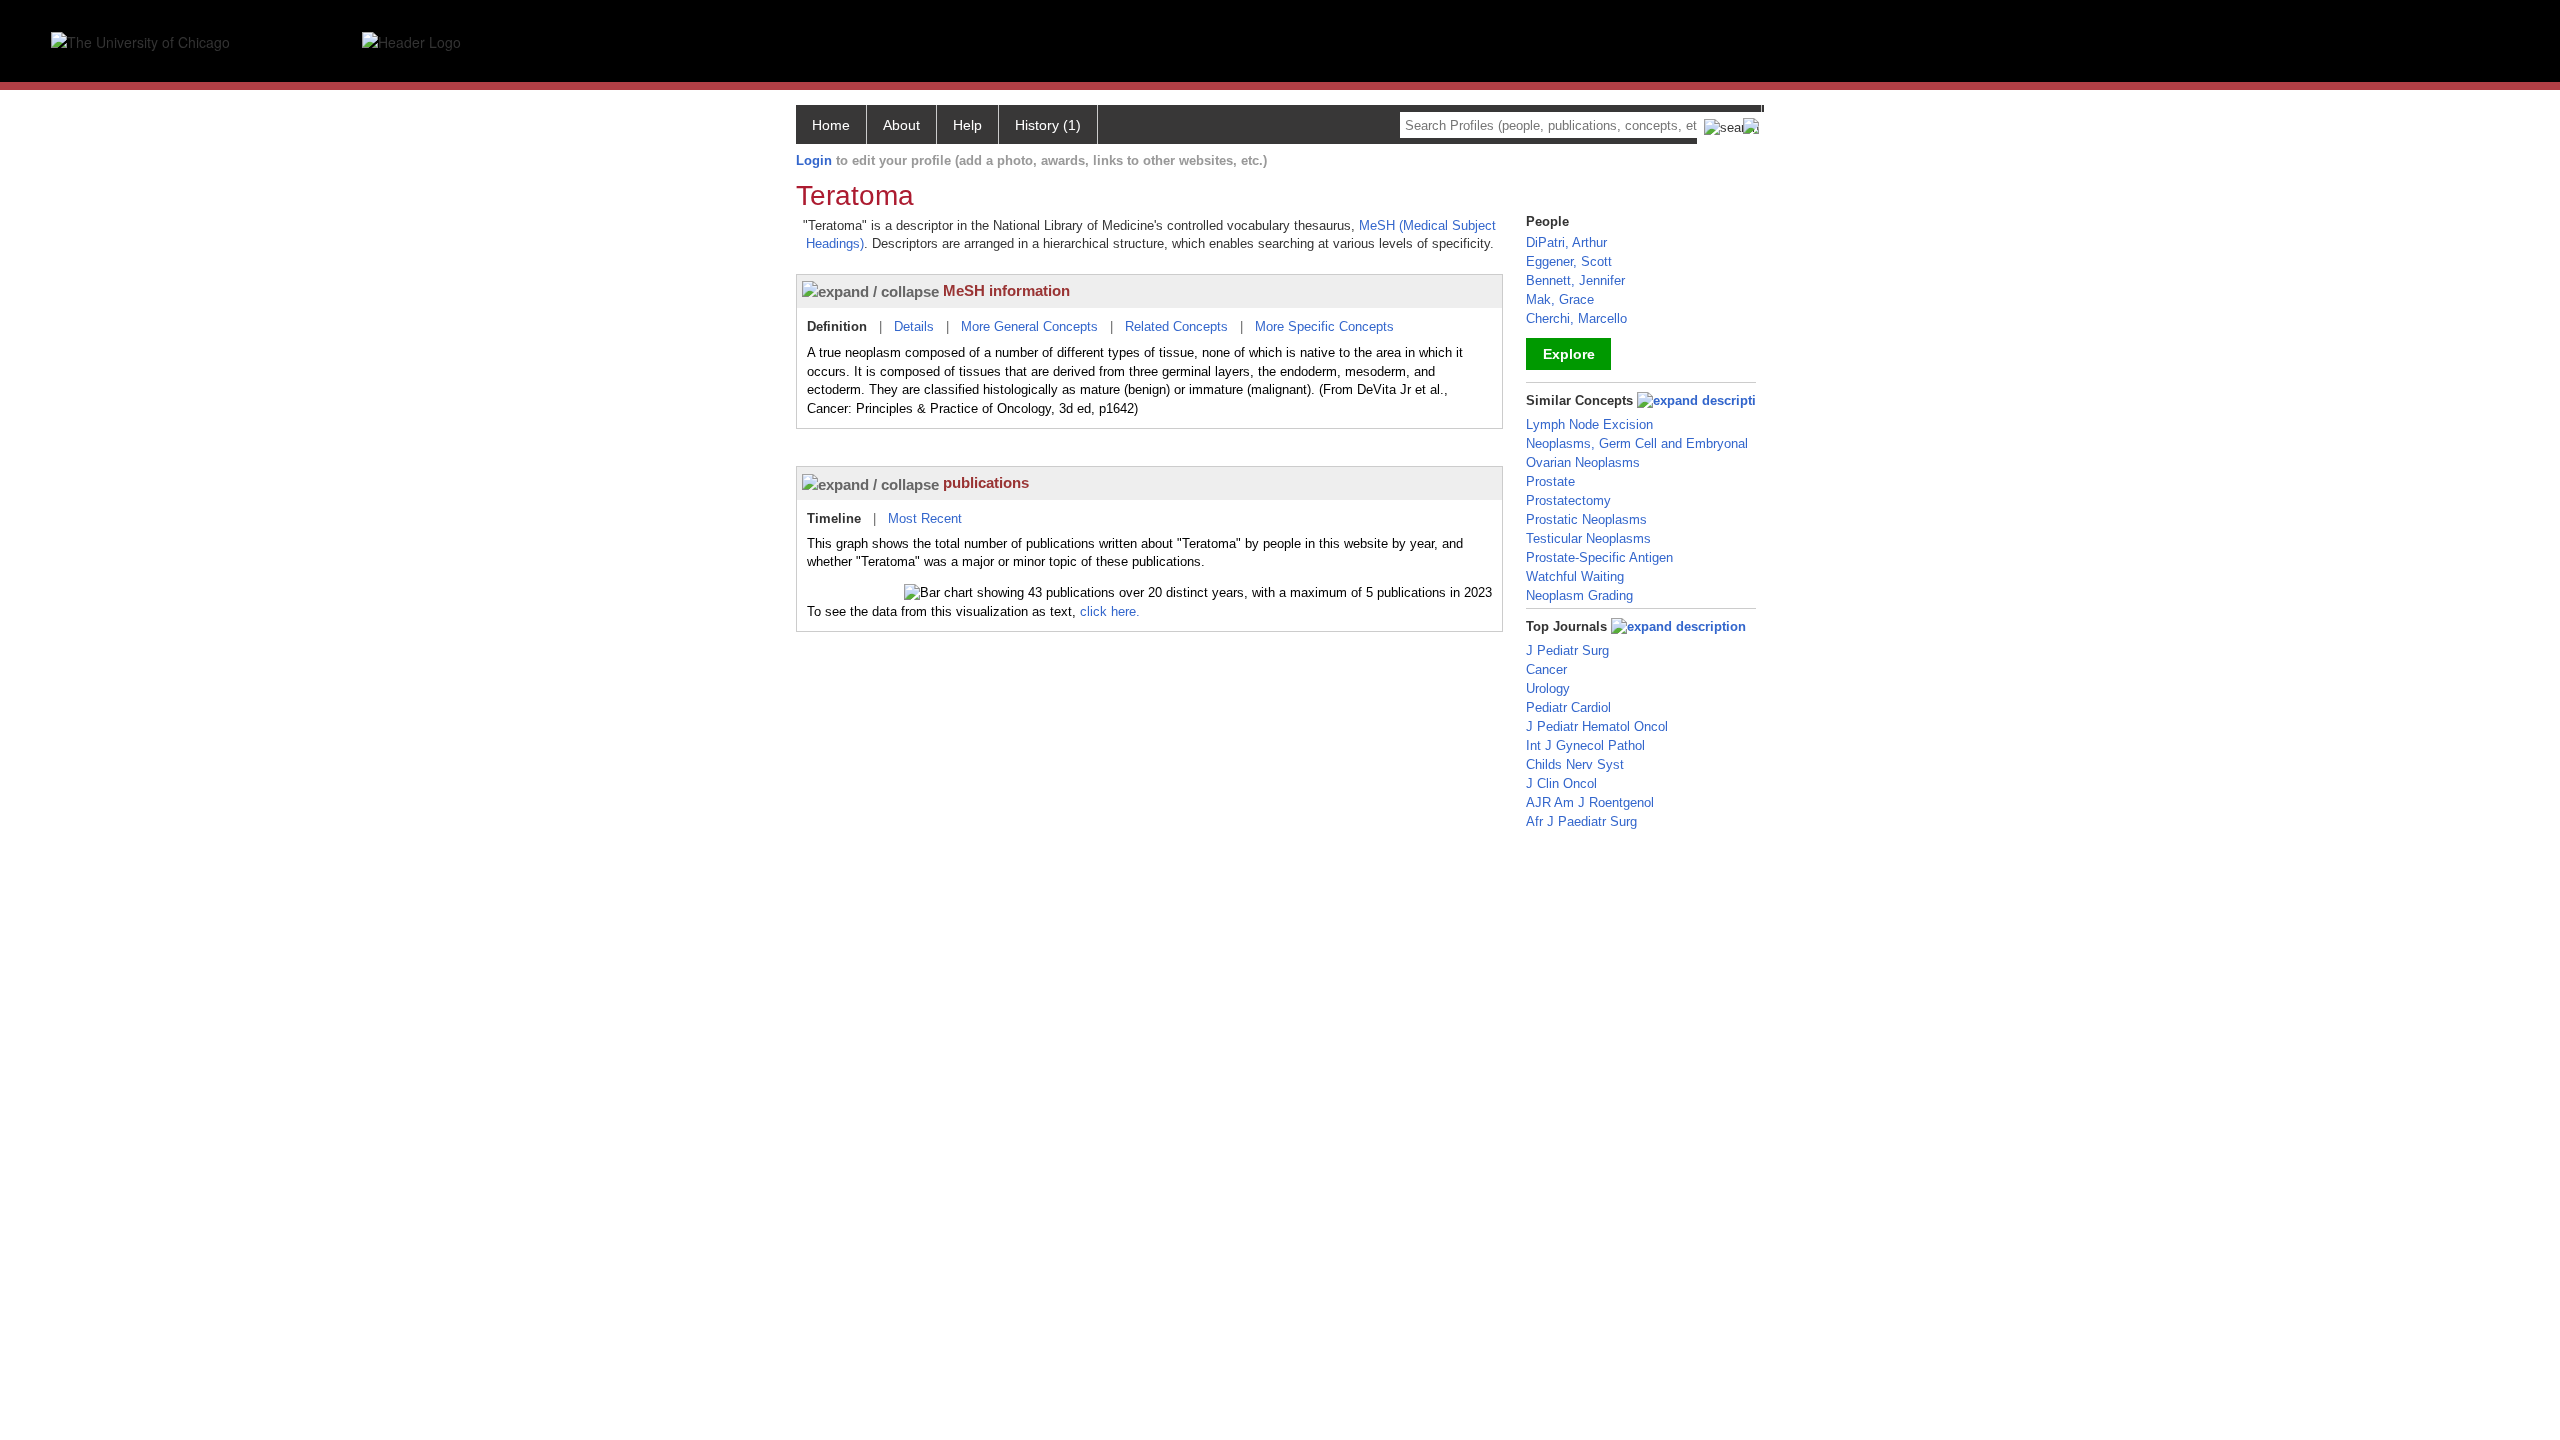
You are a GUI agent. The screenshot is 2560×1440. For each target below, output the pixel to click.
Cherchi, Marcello (1576, 318)
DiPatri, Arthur (1566, 242)
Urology (1548, 688)
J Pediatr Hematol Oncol (1597, 726)
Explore (1569, 354)
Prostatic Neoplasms (1586, 519)
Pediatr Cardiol (1568, 707)
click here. (1110, 611)
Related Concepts (1176, 326)
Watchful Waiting (1575, 576)
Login (814, 160)
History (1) (1048, 125)
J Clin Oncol (1561, 783)
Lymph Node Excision (1589, 424)
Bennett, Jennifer (1575, 280)
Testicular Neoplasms (1588, 538)
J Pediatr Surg (1567, 650)
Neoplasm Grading (1579, 595)
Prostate (1550, 481)
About (901, 125)
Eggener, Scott (1569, 261)
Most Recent (925, 518)
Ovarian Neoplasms (1583, 462)
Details (914, 326)
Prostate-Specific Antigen (1599, 557)
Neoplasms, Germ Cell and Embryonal (1637, 443)
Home (831, 125)
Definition (837, 326)
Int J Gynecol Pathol (1585, 745)
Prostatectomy (1568, 500)
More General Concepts (1029, 326)
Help (967, 125)
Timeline (834, 518)
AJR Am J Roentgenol (1590, 802)
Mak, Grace (1560, 299)
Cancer (1546, 669)
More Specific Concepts (1324, 326)
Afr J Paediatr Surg (1581, 821)
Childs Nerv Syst (1575, 764)
